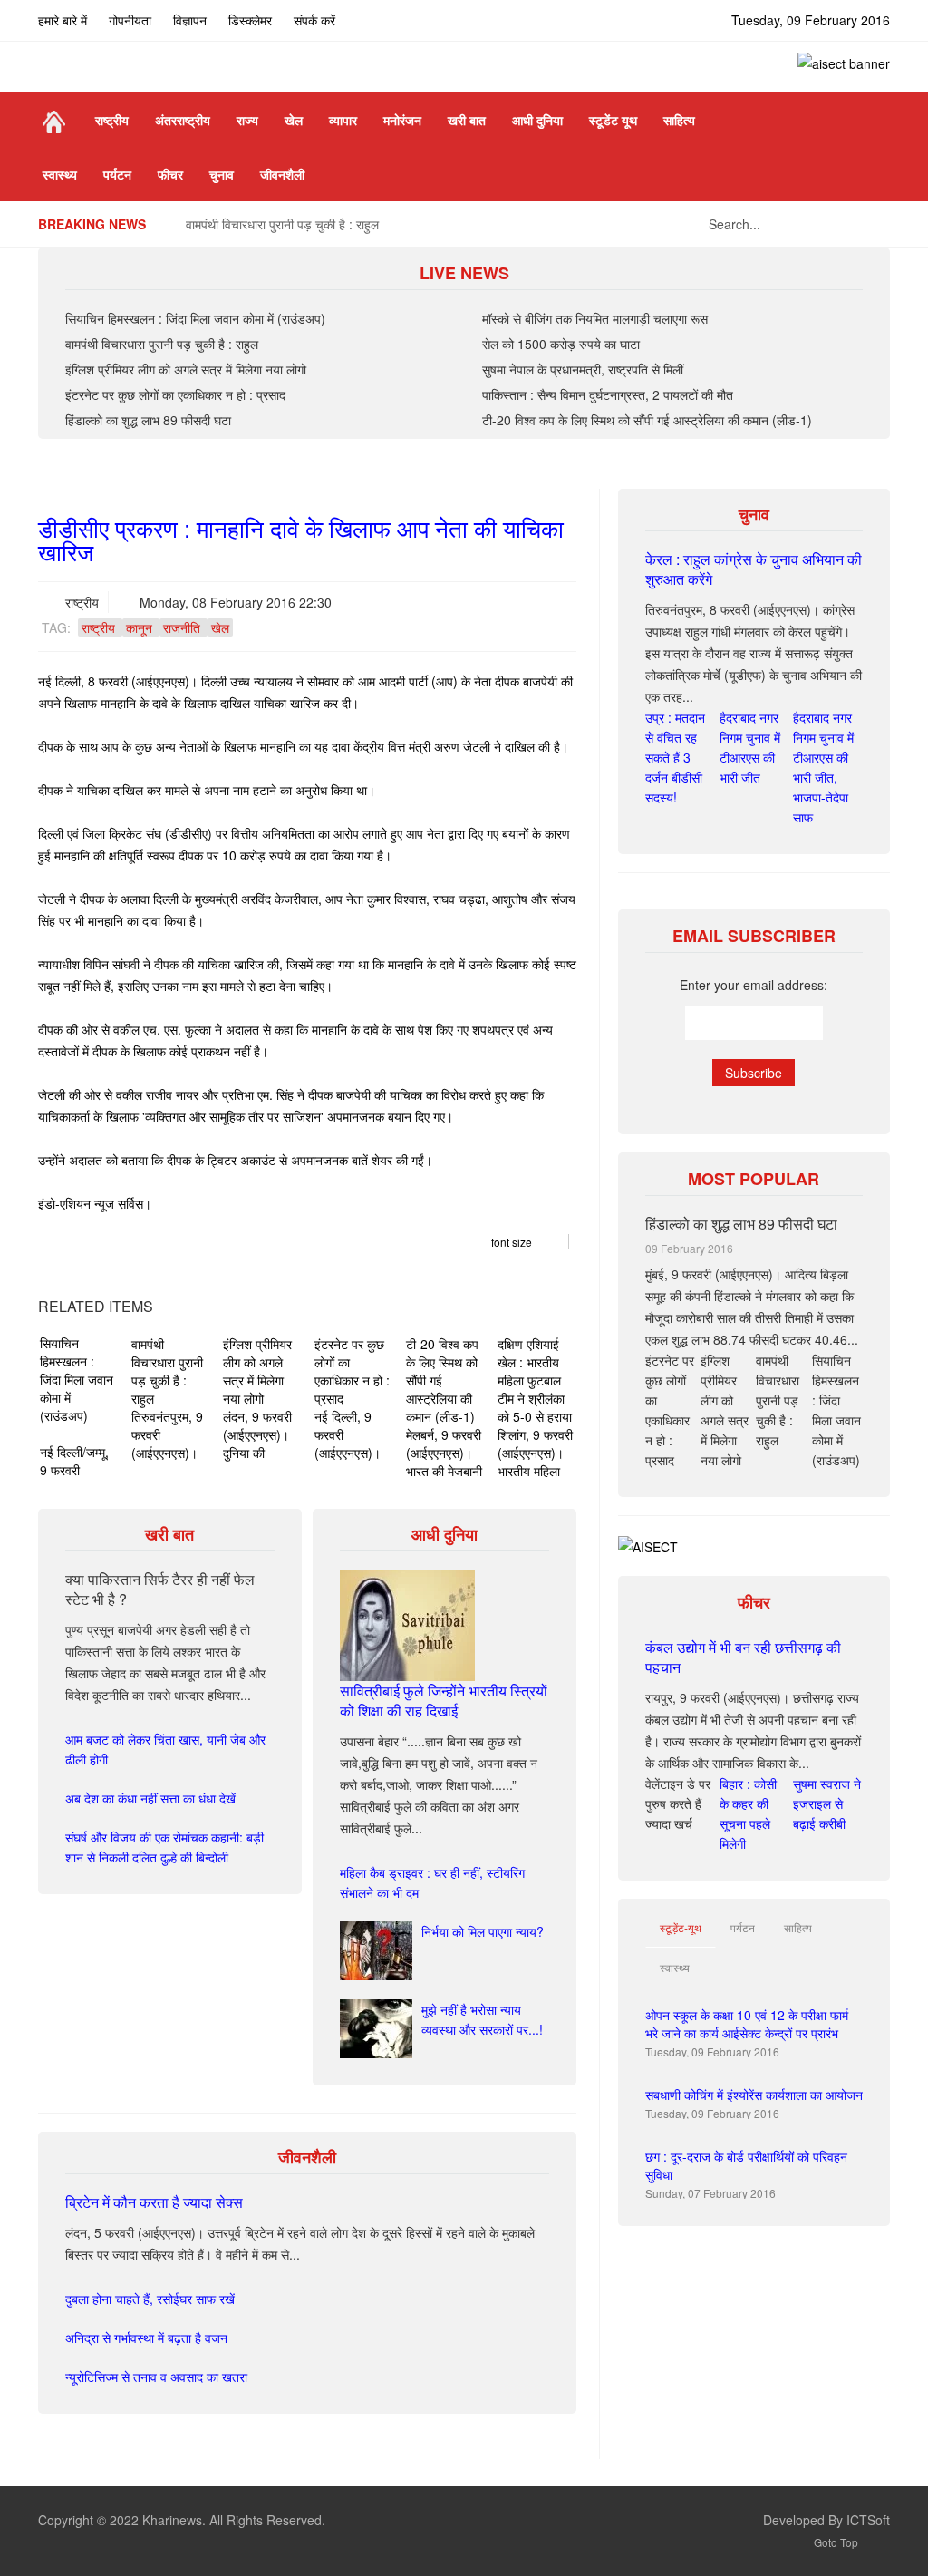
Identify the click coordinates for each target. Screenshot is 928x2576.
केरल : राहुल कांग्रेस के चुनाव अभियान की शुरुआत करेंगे (754, 569)
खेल (220, 627)
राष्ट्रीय (82, 602)
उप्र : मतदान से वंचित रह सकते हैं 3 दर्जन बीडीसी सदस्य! (675, 757)
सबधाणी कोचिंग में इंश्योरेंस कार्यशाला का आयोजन (754, 2095)
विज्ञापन (190, 20)
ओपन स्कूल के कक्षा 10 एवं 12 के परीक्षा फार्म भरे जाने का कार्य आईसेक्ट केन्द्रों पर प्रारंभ (747, 2024)
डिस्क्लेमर (250, 20)
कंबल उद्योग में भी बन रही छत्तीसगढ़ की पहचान (743, 1657)
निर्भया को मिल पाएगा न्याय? (483, 1931)
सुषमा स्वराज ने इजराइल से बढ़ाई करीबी (827, 1803)
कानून (139, 627)
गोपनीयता (130, 20)
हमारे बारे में (63, 20)
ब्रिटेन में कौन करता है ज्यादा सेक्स (154, 2202)
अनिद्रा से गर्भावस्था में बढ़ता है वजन (146, 2338)
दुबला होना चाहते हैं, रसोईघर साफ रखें (150, 2299)
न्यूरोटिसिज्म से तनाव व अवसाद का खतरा (156, 2377)
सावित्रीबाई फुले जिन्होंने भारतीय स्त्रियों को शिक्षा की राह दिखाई (444, 1701)
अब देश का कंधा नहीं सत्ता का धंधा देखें (150, 1798)
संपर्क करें (314, 20)
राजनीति (182, 627)
